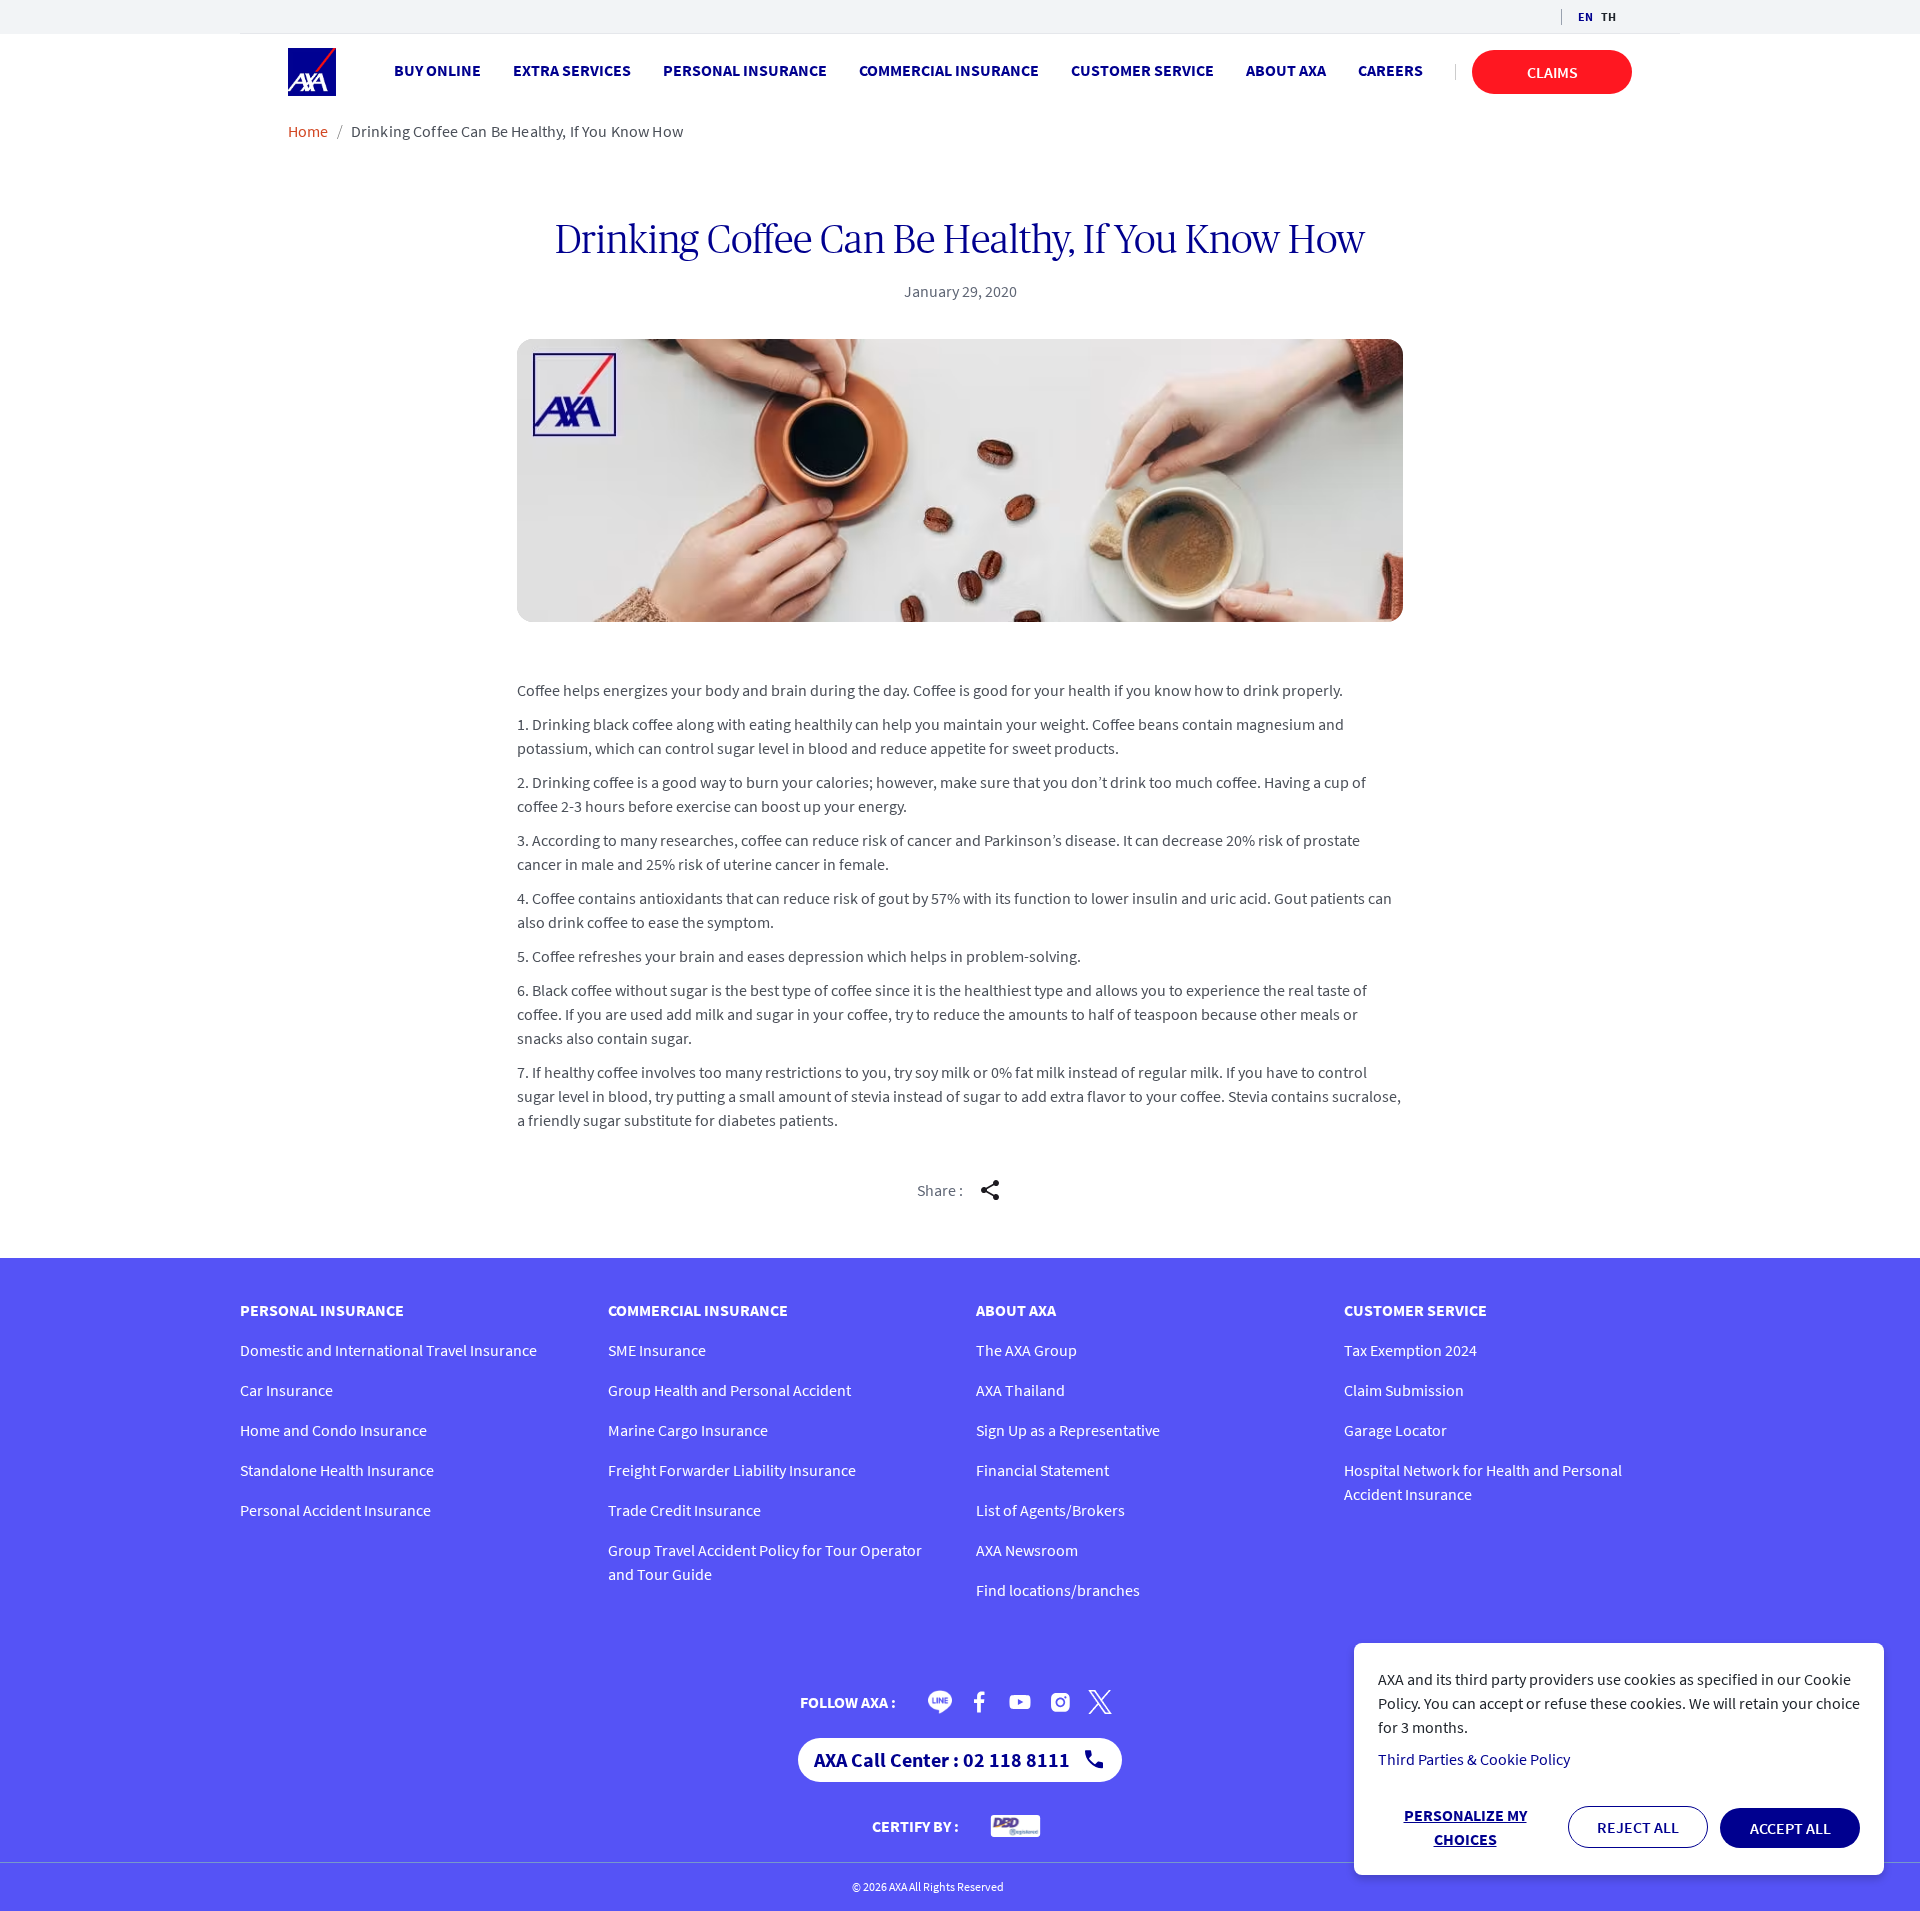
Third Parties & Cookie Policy (1474, 1759)
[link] (940, 1702)
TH (1608, 16)
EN (1585, 16)
